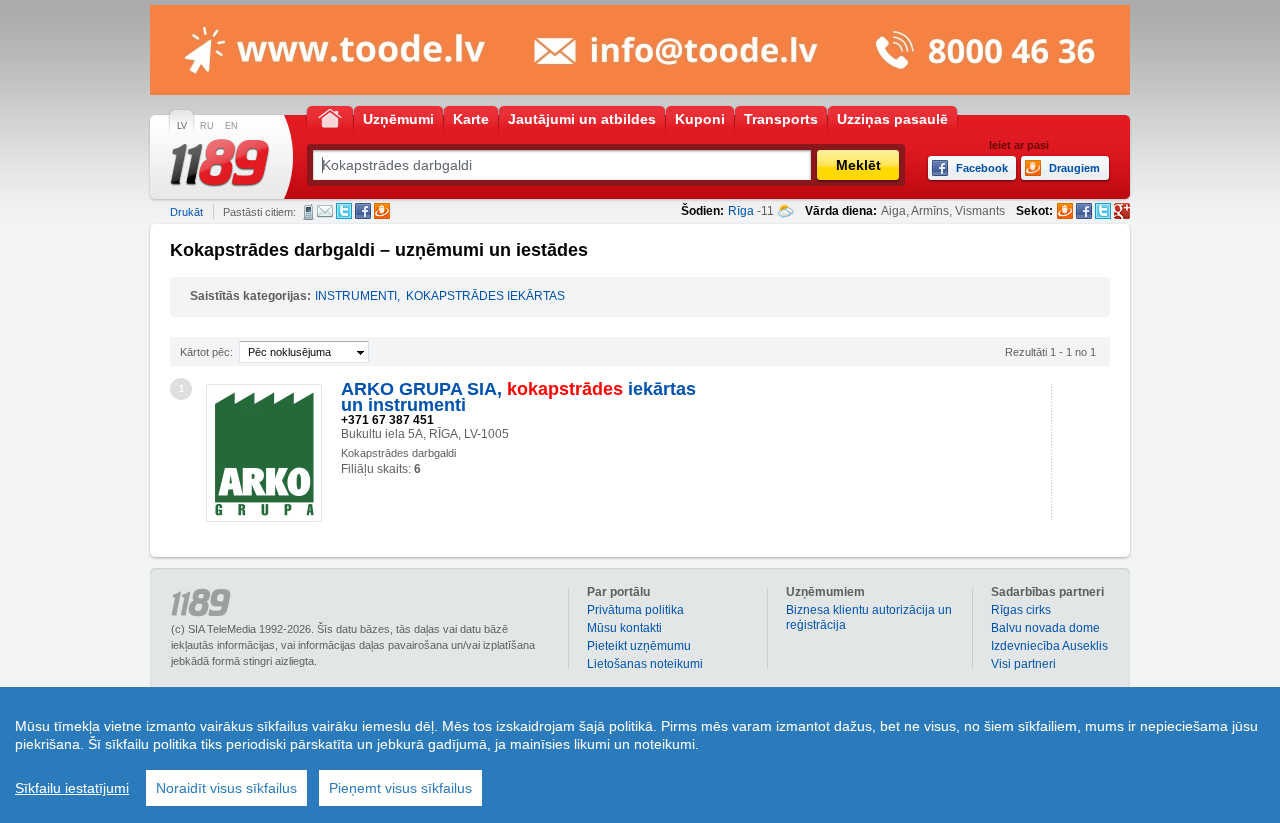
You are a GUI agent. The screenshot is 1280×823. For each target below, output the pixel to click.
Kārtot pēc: (206, 352)
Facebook (363, 211)
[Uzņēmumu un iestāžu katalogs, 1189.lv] (220, 163)
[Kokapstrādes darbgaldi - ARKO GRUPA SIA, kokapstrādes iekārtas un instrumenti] (264, 453)
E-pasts (325, 211)
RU (207, 126)
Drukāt (186, 212)
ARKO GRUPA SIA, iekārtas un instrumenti (518, 397)
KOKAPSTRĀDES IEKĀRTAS (485, 296)
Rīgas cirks (1021, 610)
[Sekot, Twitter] (1103, 211)
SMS (308, 212)
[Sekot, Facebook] (1084, 211)
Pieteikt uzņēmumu (639, 646)
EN (231, 126)
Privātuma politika (635, 610)
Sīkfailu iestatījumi (72, 788)
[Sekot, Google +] (1122, 211)
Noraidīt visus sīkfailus (226, 788)
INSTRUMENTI (356, 296)
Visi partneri (1023, 664)
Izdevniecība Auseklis (1049, 646)
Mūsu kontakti (624, 628)
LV (182, 126)
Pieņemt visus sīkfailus (400, 788)
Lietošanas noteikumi (645, 664)
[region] (640, 755)
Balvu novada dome (1045, 628)
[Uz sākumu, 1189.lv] (330, 117)
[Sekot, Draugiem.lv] (1065, 211)
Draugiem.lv (382, 211)
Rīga (741, 211)
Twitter (344, 211)
